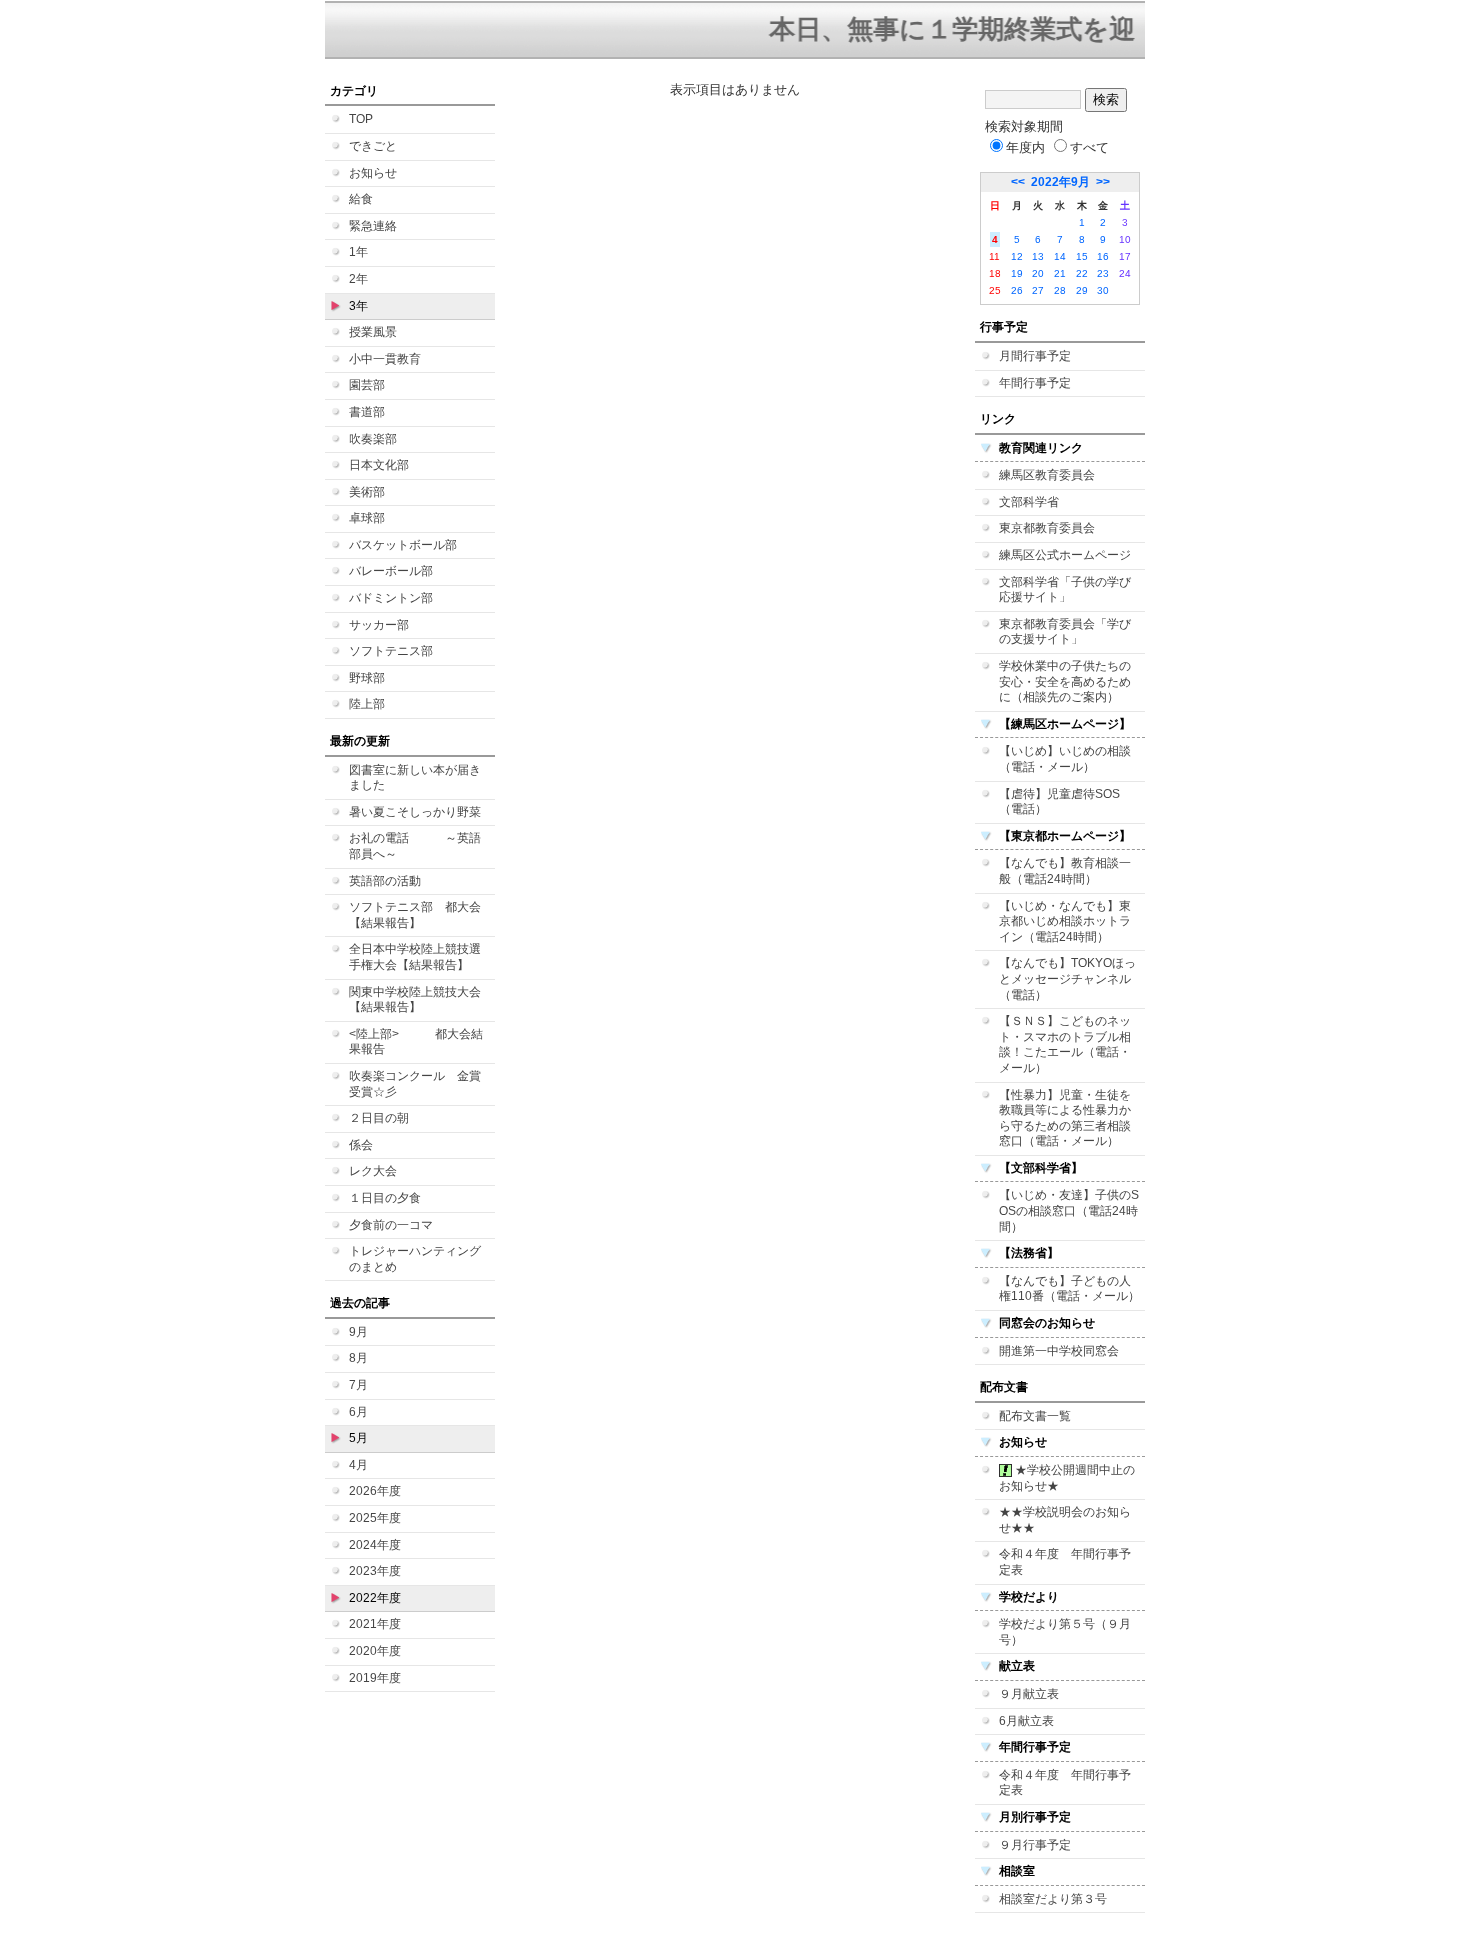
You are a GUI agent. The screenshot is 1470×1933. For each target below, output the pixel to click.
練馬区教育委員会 (1047, 475)
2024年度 (375, 1545)
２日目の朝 (379, 1118)
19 (1017, 273)
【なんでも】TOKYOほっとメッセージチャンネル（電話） (1067, 978)
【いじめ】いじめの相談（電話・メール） (1065, 759)
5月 (358, 1438)
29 (1082, 290)
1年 (358, 252)
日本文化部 (379, 465)
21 (1060, 273)
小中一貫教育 (385, 359)
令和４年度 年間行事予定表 (1065, 1562)
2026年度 (375, 1491)
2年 (358, 279)
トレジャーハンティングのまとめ (415, 1259)
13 (1038, 256)
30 (1103, 290)
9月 (358, 1332)
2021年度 (375, 1624)
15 (1082, 256)
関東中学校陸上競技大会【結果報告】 (415, 1000)
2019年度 (375, 1678)
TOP (361, 119)
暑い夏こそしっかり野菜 (415, 812)
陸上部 (367, 704)
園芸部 (367, 385)
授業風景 (373, 332)
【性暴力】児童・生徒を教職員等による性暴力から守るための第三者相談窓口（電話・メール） (1065, 1118)
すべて (1089, 147)
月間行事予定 (1035, 356)
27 (1038, 290)
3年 (358, 306)
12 (1017, 256)
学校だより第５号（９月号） (1065, 1632)
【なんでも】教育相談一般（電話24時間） (1065, 871)
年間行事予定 (1035, 383)
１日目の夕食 (385, 1198)
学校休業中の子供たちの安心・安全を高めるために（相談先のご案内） (1065, 681)
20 (1038, 273)
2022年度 (375, 1598)
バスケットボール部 (403, 545)
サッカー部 (379, 625)
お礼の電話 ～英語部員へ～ (415, 846)
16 (1103, 256)
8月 (358, 1358)
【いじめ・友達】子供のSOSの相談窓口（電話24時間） (1069, 1210)
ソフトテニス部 (391, 651)
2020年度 (375, 1651)
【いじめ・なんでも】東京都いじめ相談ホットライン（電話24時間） (1065, 921)
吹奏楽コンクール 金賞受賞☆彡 (415, 1084)
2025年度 (375, 1518)
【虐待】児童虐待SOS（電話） (1059, 802)
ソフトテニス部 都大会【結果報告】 (415, 915)
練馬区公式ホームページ (1065, 555)
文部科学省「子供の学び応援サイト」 (1065, 590)
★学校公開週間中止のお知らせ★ (1067, 1478)
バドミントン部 (391, 598)
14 (1060, 256)
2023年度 (375, 1571)
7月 (358, 1385)
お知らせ (373, 173)
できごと (373, 146)
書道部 (367, 412)
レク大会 (373, 1171)
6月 (358, 1412)
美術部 (367, 492)
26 (1017, 290)
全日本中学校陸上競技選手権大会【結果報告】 (415, 957)
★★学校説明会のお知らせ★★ (1065, 1520)
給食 (361, 199)
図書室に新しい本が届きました (415, 778)
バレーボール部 (391, 571)
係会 (361, 1145)
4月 (358, 1465)
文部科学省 (1029, 502)
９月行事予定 (1035, 1845)
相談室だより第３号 (1053, 1899)
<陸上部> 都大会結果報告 (416, 1042)
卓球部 (367, 518)
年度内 (1025, 147)
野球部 (367, 678)
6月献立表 (1026, 1721)
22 (1082, 273)
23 (1103, 273)
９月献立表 (1029, 1694)
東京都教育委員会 (1047, 528)
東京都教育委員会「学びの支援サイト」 (1065, 632)
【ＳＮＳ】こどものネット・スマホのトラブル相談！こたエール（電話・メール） (1065, 1044)
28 (1060, 290)
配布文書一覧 (1035, 1416)
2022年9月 (1060, 182)
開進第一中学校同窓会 (1059, 1351)
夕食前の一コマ (391, 1225)
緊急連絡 (373, 226)
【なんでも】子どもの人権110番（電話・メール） (1069, 1289)
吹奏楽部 (373, 439)
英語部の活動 (385, 881)
